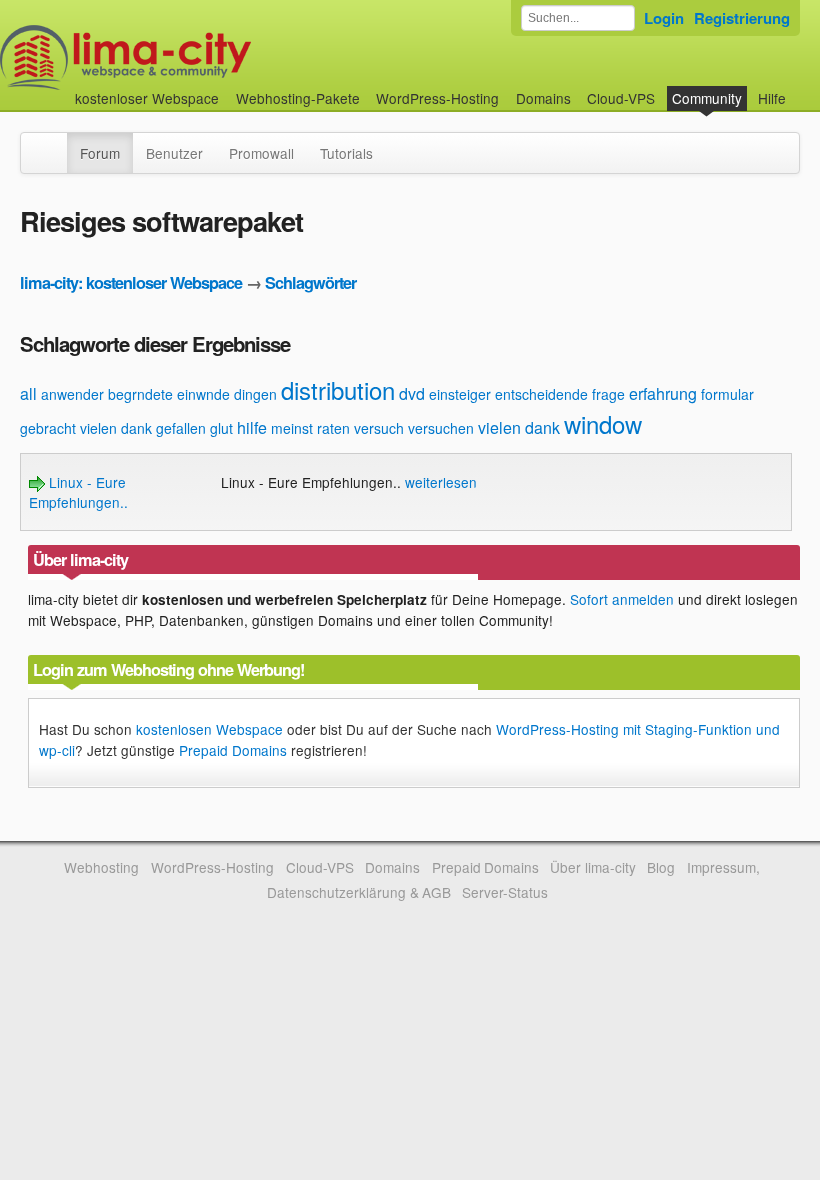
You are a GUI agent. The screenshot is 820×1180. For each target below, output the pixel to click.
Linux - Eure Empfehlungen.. (78, 492)
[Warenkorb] (802, 88)
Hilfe (772, 98)
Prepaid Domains (233, 750)
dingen (255, 394)
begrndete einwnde (169, 394)
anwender (72, 394)
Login (664, 18)
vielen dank (519, 427)
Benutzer (174, 153)
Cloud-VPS (621, 98)
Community (707, 98)
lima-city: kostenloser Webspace (131, 282)
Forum (100, 153)
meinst (292, 428)
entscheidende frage (560, 394)
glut (221, 428)
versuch (379, 428)
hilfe (252, 427)
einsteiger (460, 394)
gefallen (181, 428)
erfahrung (663, 393)
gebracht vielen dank (86, 428)
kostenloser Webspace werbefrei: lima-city (200, 57)
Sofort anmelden (622, 599)
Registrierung (742, 18)
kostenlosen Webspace (209, 729)
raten (333, 428)
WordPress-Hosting (437, 98)
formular (727, 394)
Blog (661, 867)
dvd (412, 393)
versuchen (441, 428)
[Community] (54, 143)
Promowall (261, 153)
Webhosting (101, 867)
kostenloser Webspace (147, 98)
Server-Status (505, 892)
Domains (543, 98)
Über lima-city (592, 867)
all (28, 393)
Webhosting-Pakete (298, 98)
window (603, 423)
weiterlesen (441, 482)
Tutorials (346, 153)
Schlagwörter (310, 282)
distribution (338, 389)
